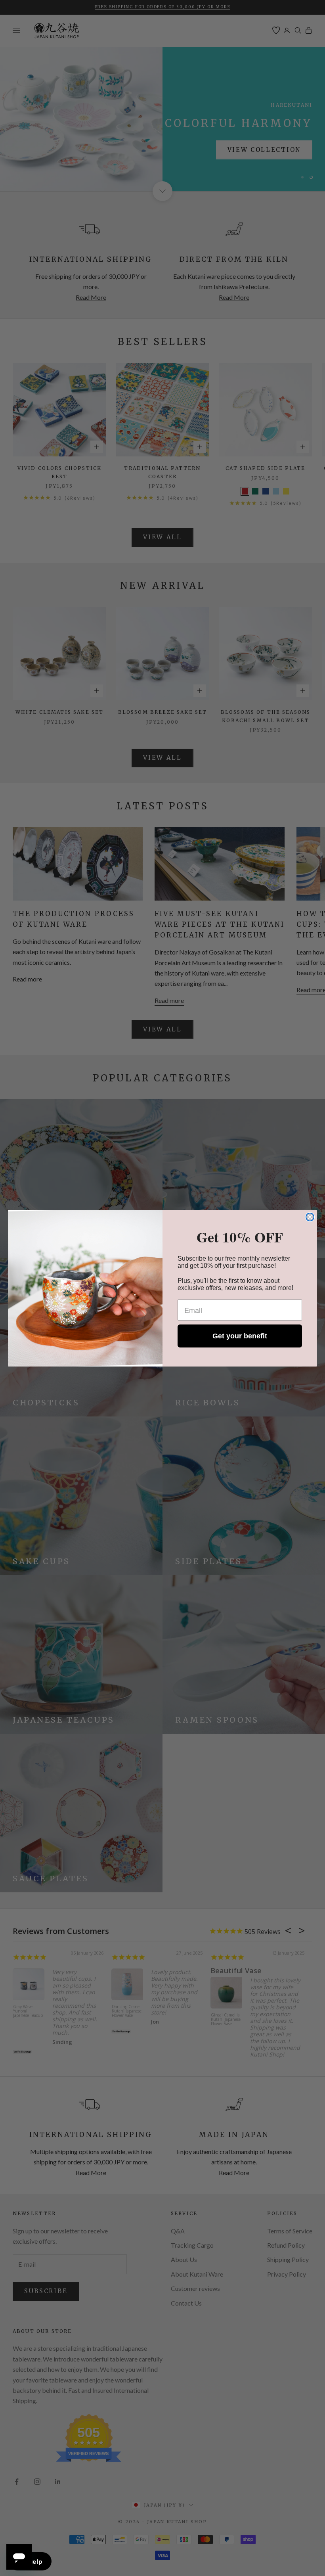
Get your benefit (240, 1336)
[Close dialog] (310, 1217)
